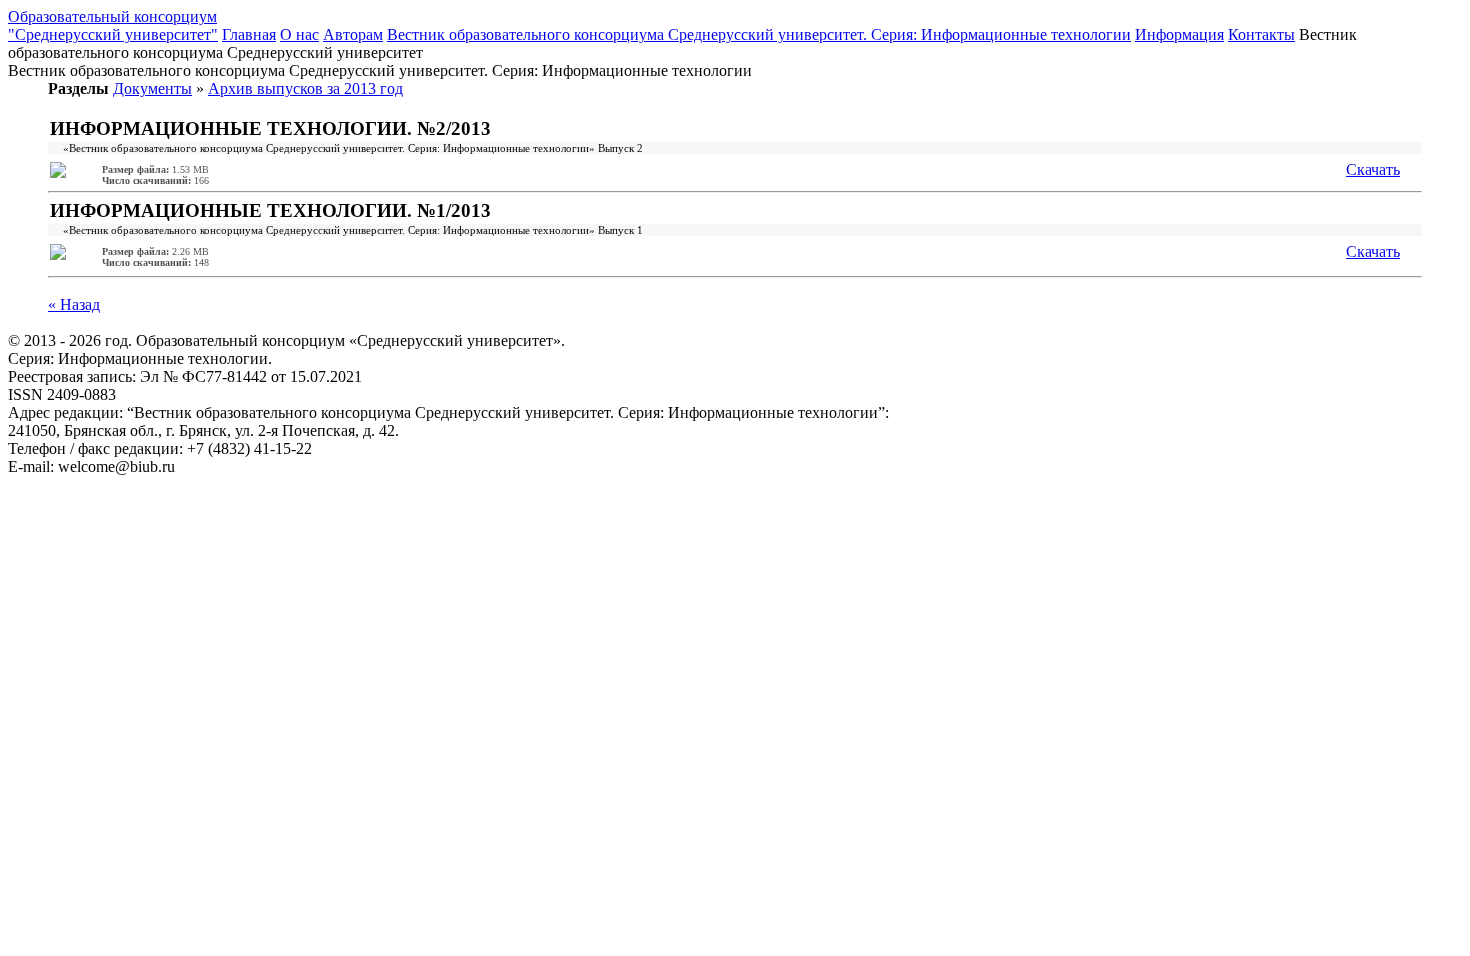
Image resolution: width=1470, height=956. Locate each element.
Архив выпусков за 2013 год (305, 88)
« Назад (74, 304)
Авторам (353, 34)
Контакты (1261, 34)
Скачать (1373, 169)
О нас (299, 34)
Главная (249, 34)
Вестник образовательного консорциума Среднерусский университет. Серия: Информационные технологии (759, 34)
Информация (1179, 34)
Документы (152, 88)
